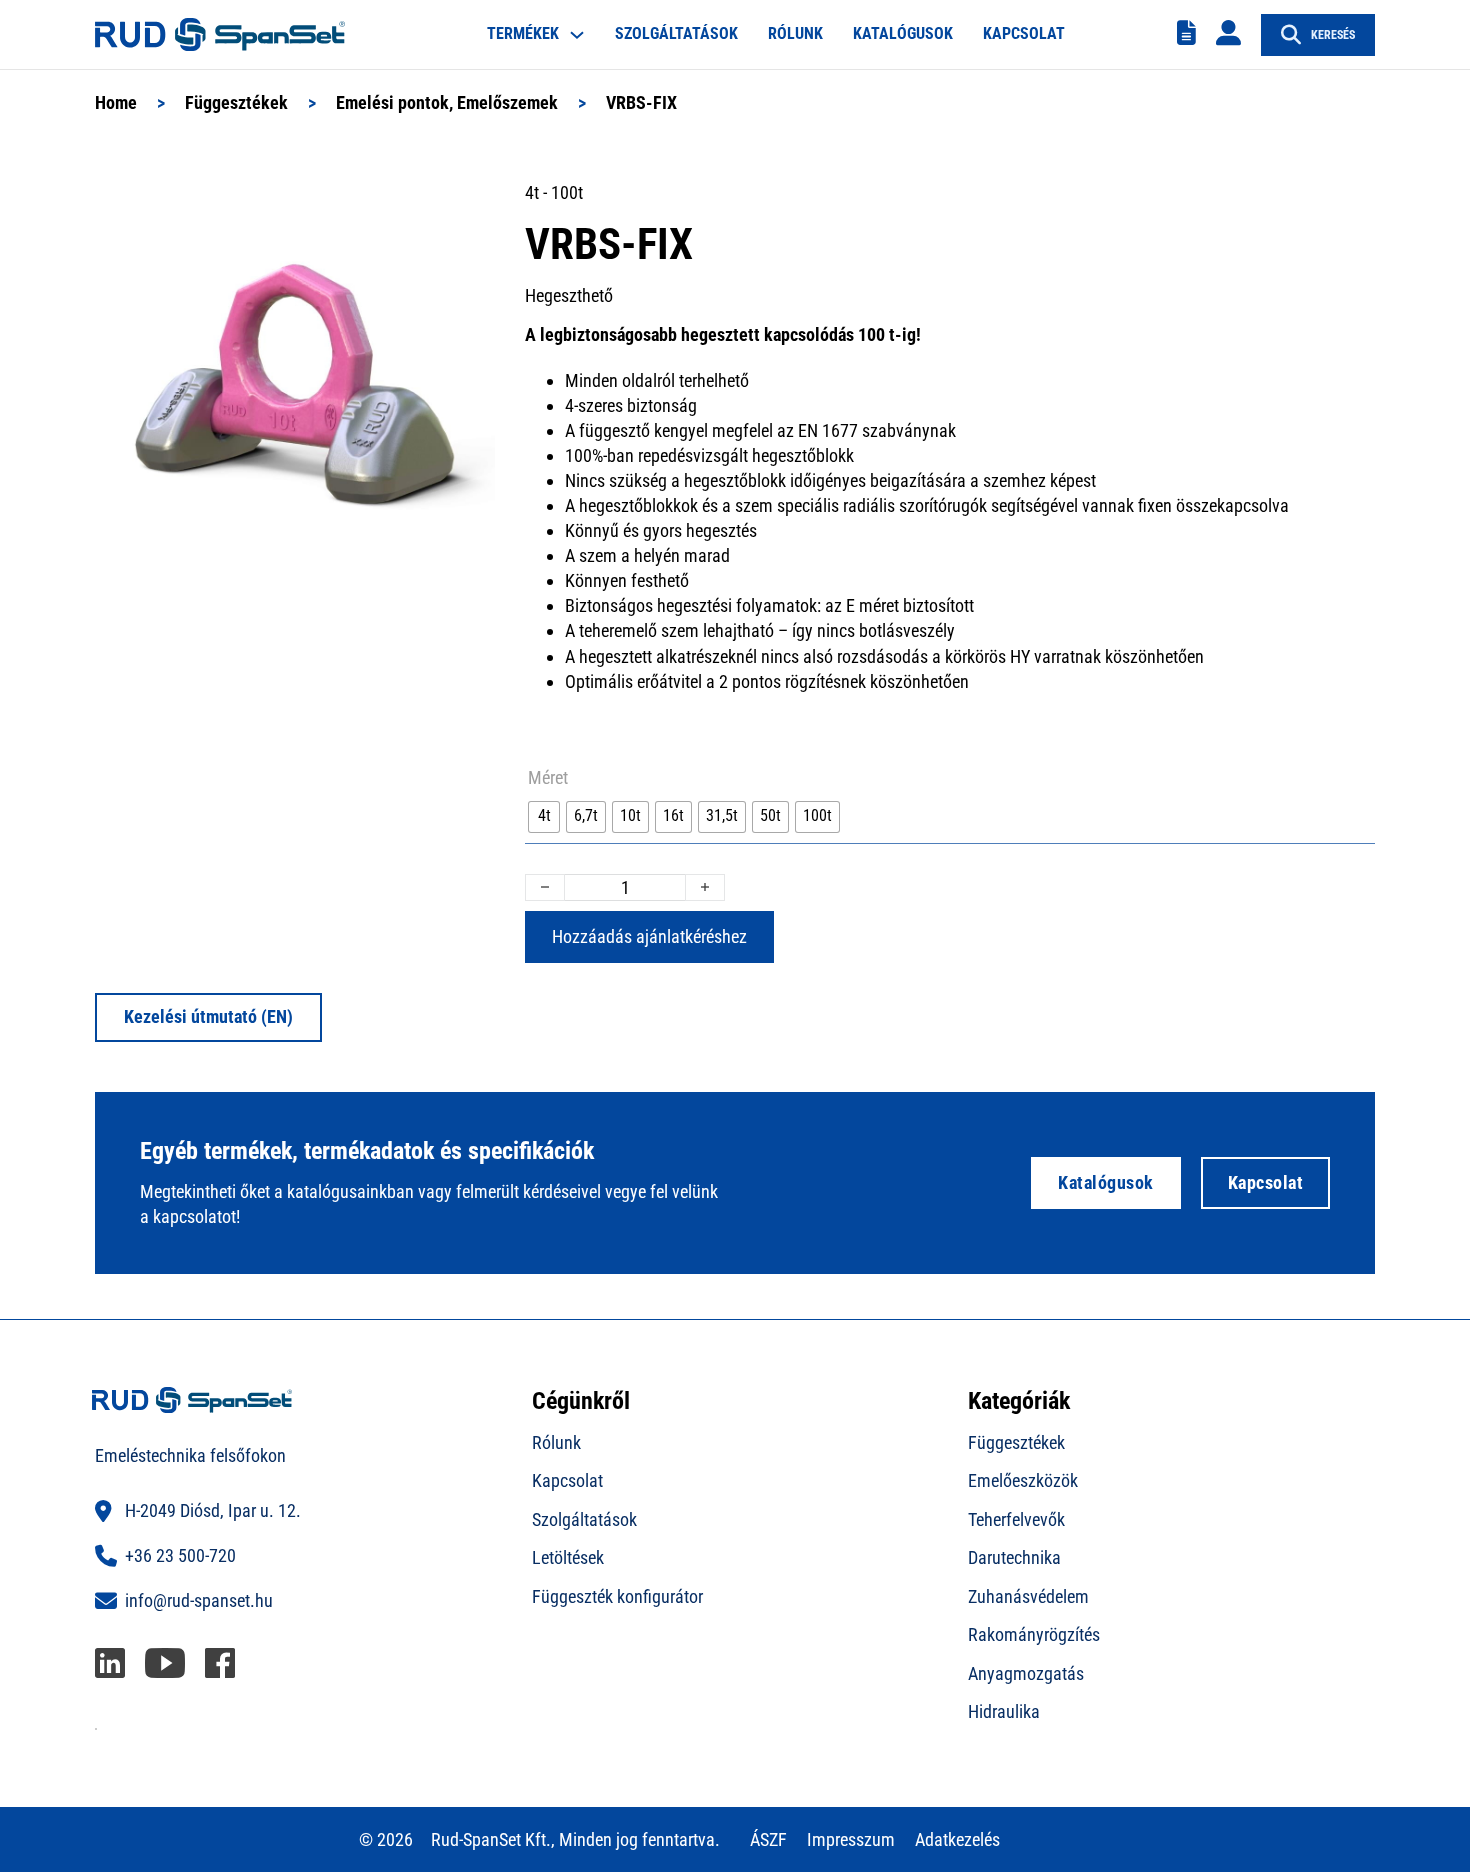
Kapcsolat (1024, 33)
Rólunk (795, 33)
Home (116, 102)
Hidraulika (1004, 1711)
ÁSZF (768, 1839)
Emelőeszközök (1023, 1480)
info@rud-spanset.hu (199, 1600)
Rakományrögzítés (1034, 1634)
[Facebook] (220, 1663)
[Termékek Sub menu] (577, 35)
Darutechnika (1014, 1557)
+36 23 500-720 (180, 1555)
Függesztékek (236, 102)
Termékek (523, 33)
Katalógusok (903, 33)
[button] (468, 207)
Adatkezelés (957, 1839)
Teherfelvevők (1016, 1519)
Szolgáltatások (676, 33)
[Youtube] (165, 1663)
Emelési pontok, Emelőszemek (447, 102)
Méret (548, 777)
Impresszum (851, 1839)
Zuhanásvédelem (1028, 1596)
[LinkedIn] (110, 1663)
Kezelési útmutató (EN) (208, 1016)
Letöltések (568, 1557)
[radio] (544, 817)
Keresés (1333, 35)
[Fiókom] (1228, 34)
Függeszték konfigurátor (617, 1596)
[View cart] (1186, 33)
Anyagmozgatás (1026, 1673)
